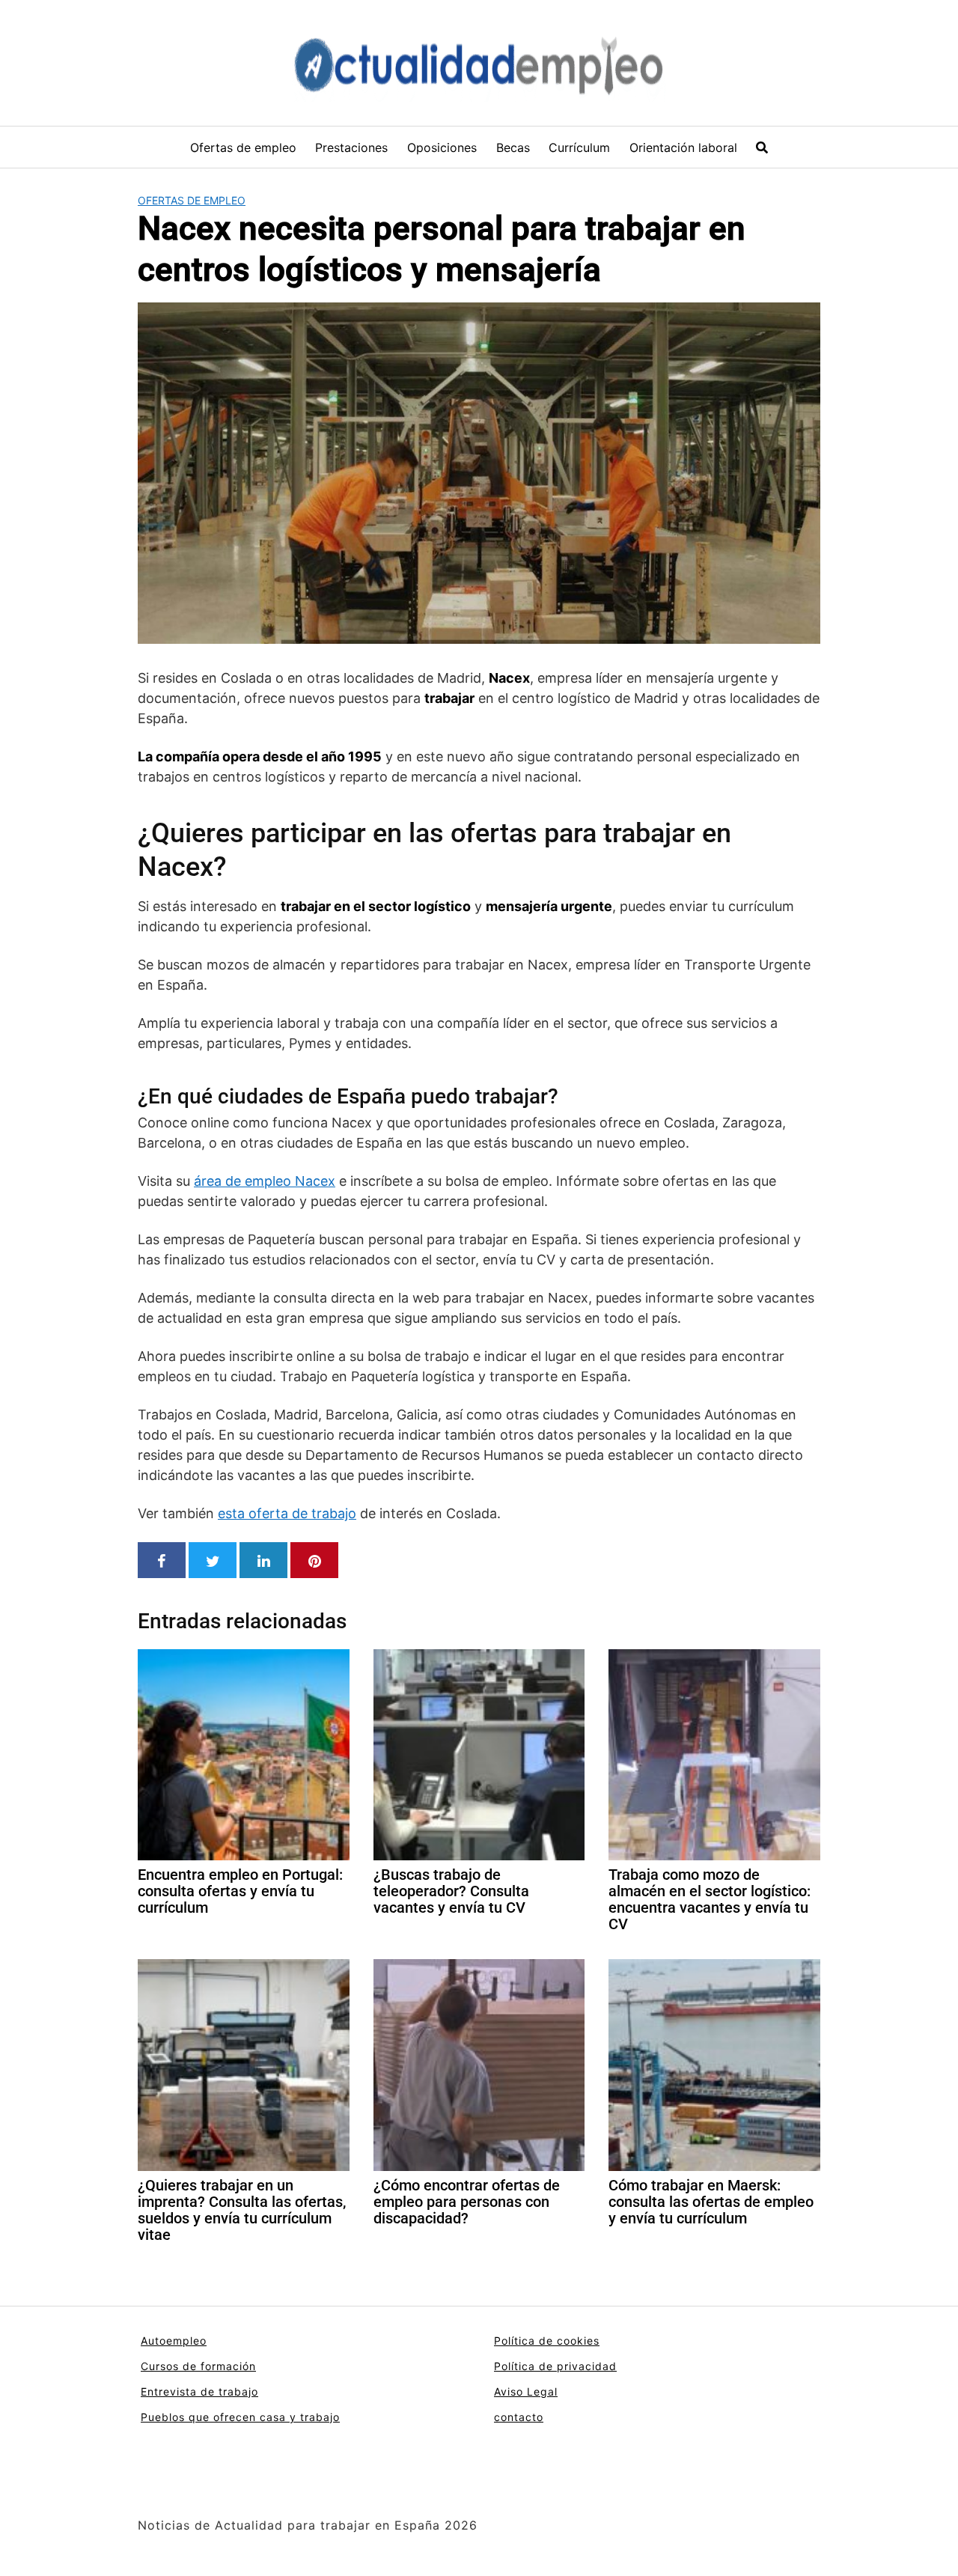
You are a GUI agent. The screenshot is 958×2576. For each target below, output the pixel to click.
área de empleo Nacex (265, 1181)
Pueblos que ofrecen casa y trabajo (240, 2417)
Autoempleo (174, 2341)
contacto (519, 2417)
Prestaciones (351, 147)
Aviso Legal (526, 2391)
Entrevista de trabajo (199, 2391)
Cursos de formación (198, 2366)
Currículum (579, 147)
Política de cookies (547, 2341)
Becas (513, 147)
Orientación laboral (683, 147)
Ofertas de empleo (243, 147)
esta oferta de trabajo (287, 1513)
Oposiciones (442, 147)
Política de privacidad (555, 2366)
